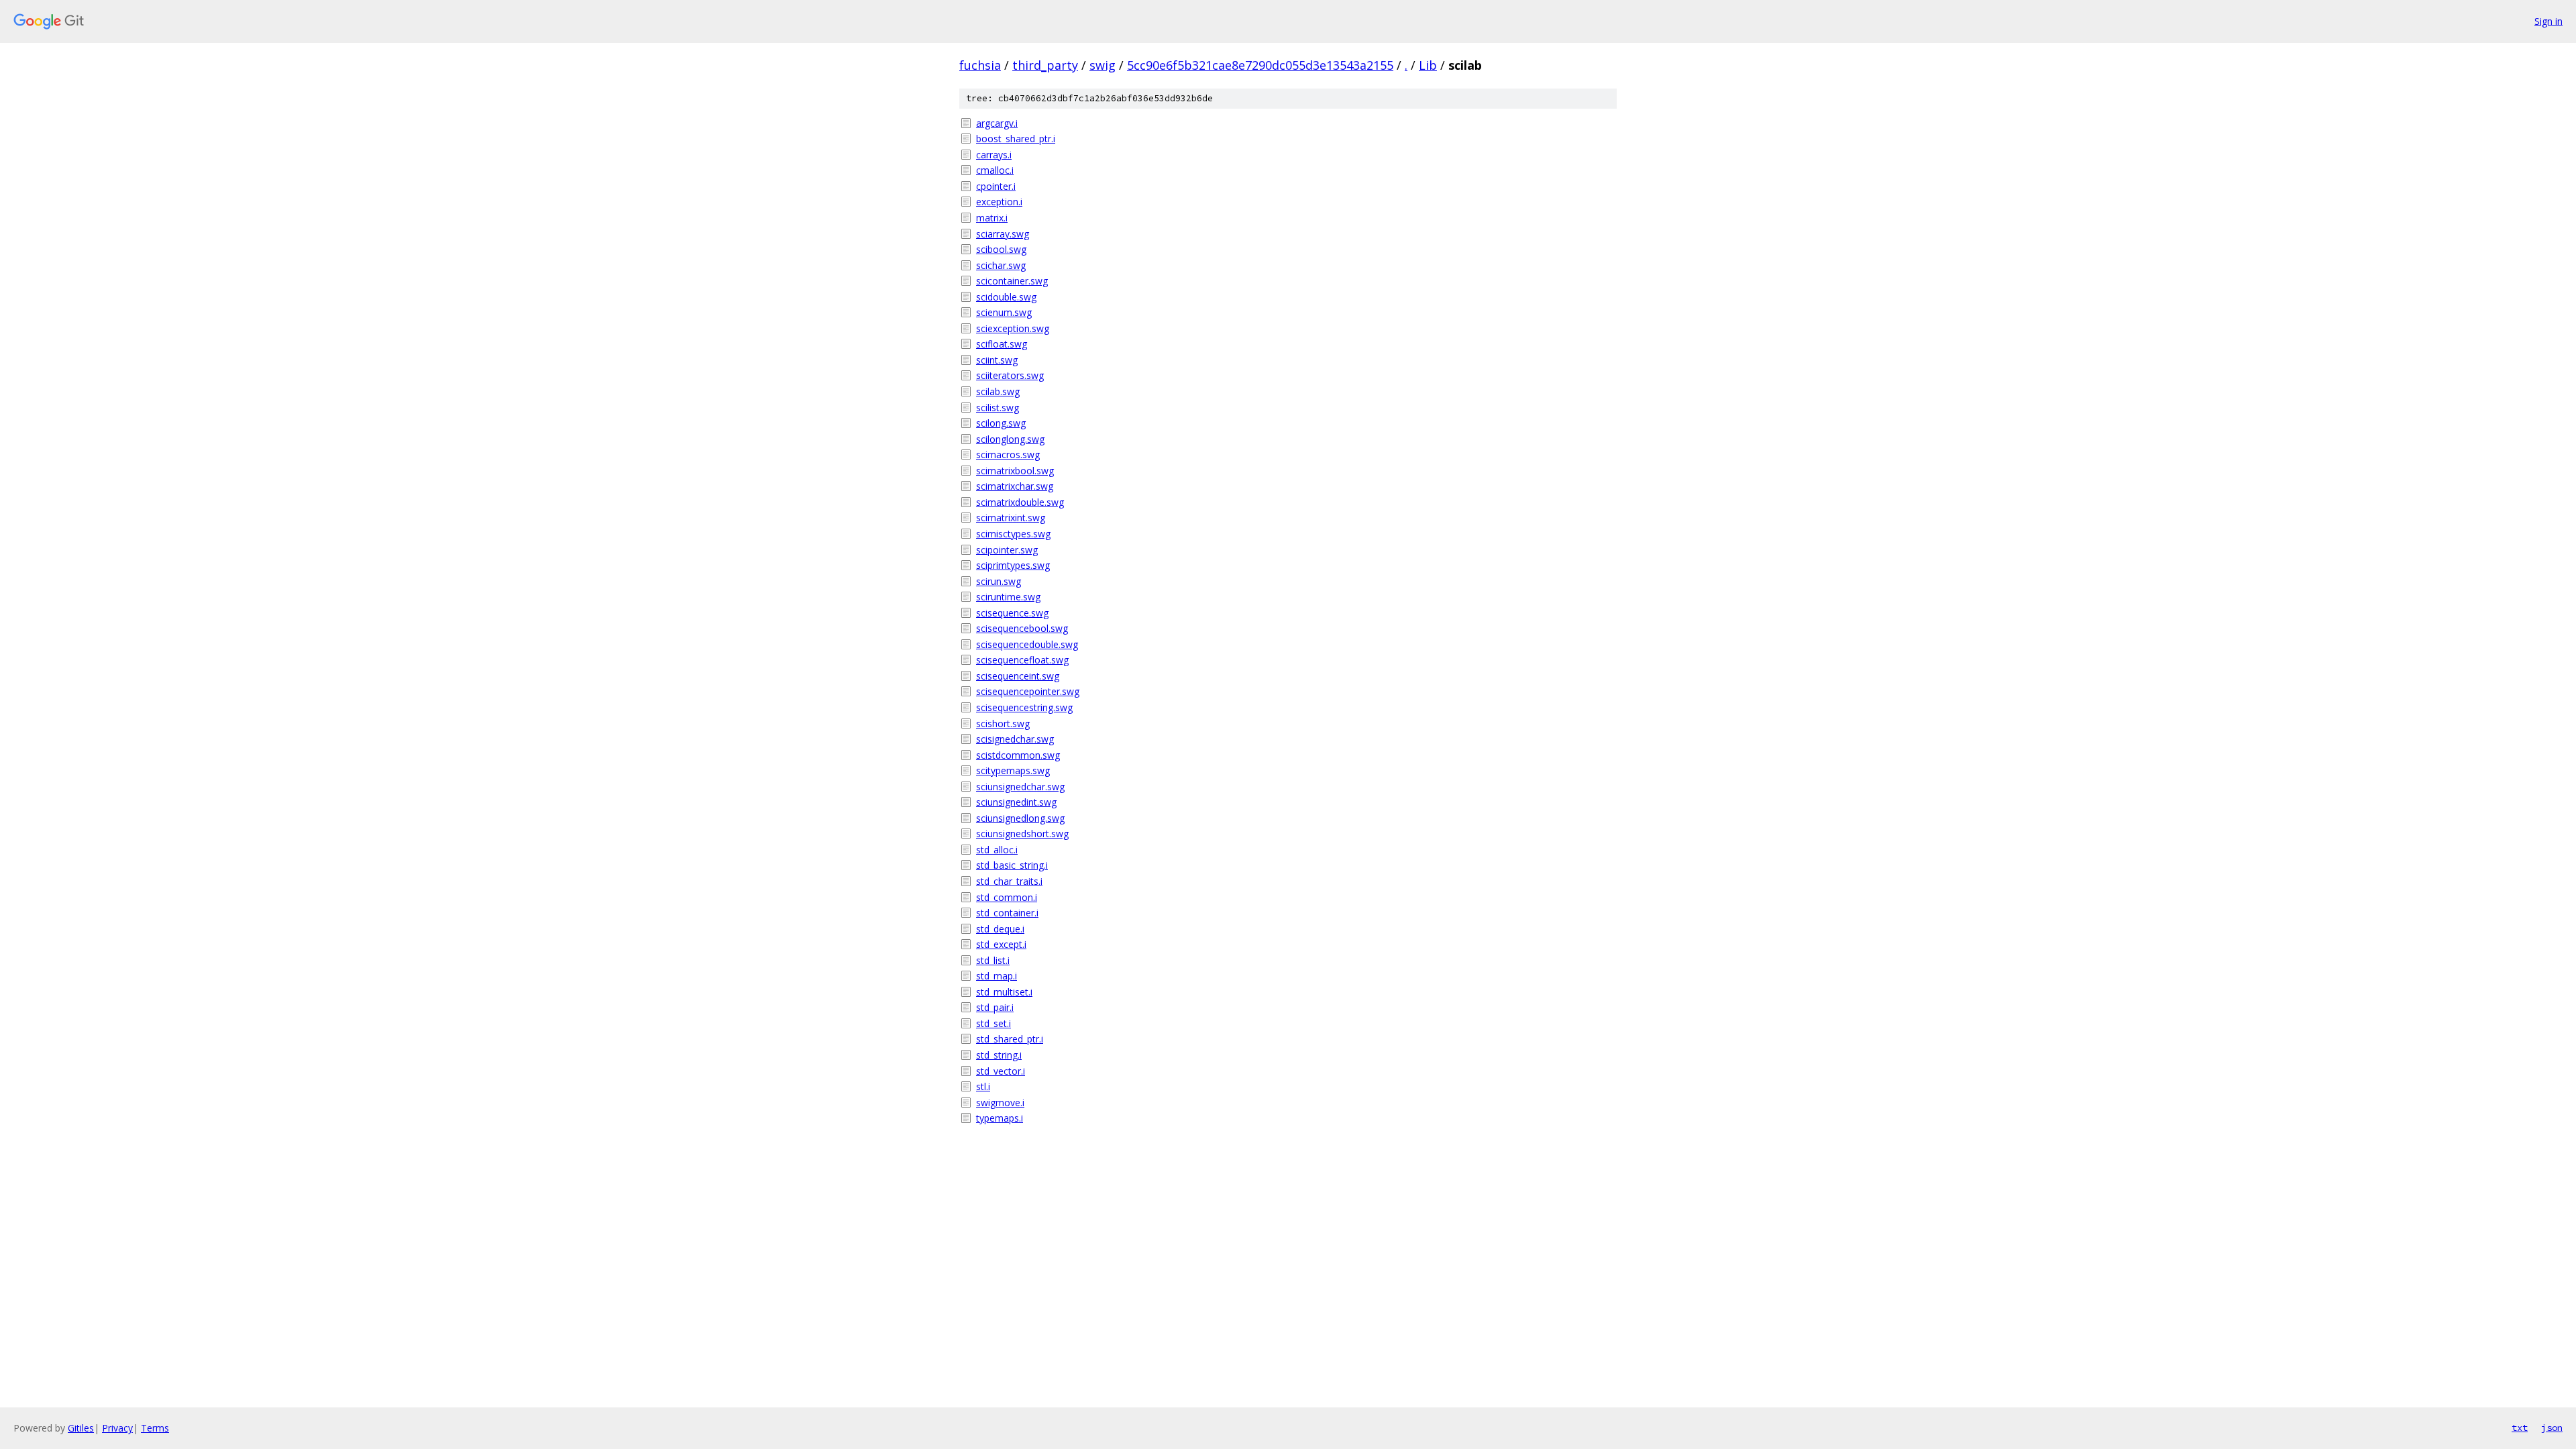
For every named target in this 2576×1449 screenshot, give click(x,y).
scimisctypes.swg (1013, 534)
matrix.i (992, 218)
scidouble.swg (1006, 297)
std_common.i (1007, 897)
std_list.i (993, 960)
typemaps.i (1000, 1118)
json (2552, 1428)
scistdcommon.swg (1018, 755)
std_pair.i (995, 1007)
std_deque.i (1000, 929)
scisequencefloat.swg (1022, 660)
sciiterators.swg (1010, 375)
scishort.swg (1003, 723)
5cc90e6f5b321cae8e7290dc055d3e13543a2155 (1260, 65)
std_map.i (997, 976)
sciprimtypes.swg (1013, 565)
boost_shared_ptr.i (1016, 139)
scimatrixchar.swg (1015, 486)
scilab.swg (998, 391)
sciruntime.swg (1008, 597)
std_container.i (1007, 913)
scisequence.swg (1012, 613)
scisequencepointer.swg (1028, 691)
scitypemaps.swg (1013, 770)
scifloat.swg (1002, 344)
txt (2520, 1428)
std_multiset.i (1004, 992)
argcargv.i (997, 123)
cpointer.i (996, 186)
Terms (155, 1428)
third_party (1045, 65)
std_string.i (999, 1055)
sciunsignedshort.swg (1022, 834)
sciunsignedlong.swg (1020, 818)
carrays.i (994, 155)
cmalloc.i (995, 170)
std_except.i (1001, 944)
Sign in (2548, 21)
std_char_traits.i (1009, 881)
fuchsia (980, 65)
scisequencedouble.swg (1027, 644)
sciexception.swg (1013, 328)
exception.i (999, 202)
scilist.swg (998, 408)
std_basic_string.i (1012, 865)
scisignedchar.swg (1015, 739)
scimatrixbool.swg (1015, 471)
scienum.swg (1004, 312)
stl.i (983, 1086)
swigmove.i (1000, 1103)
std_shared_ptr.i (1010, 1039)
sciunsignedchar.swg (1020, 787)
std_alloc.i (997, 850)
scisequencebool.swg (1022, 628)
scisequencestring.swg (1024, 707)
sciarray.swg (1003, 234)
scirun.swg (999, 581)
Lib (1428, 65)
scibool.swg (1001, 249)
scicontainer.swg (1012, 281)
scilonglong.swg (1010, 439)
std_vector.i (1001, 1071)
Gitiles (81, 1428)
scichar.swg (1001, 265)
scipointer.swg (1007, 550)
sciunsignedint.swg (1016, 802)
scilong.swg (1001, 423)
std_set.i (994, 1023)
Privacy (117, 1428)
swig (1103, 65)
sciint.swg (997, 360)
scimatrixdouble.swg (1020, 502)
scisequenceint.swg (1018, 676)
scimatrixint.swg (1011, 518)
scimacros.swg (1008, 454)
